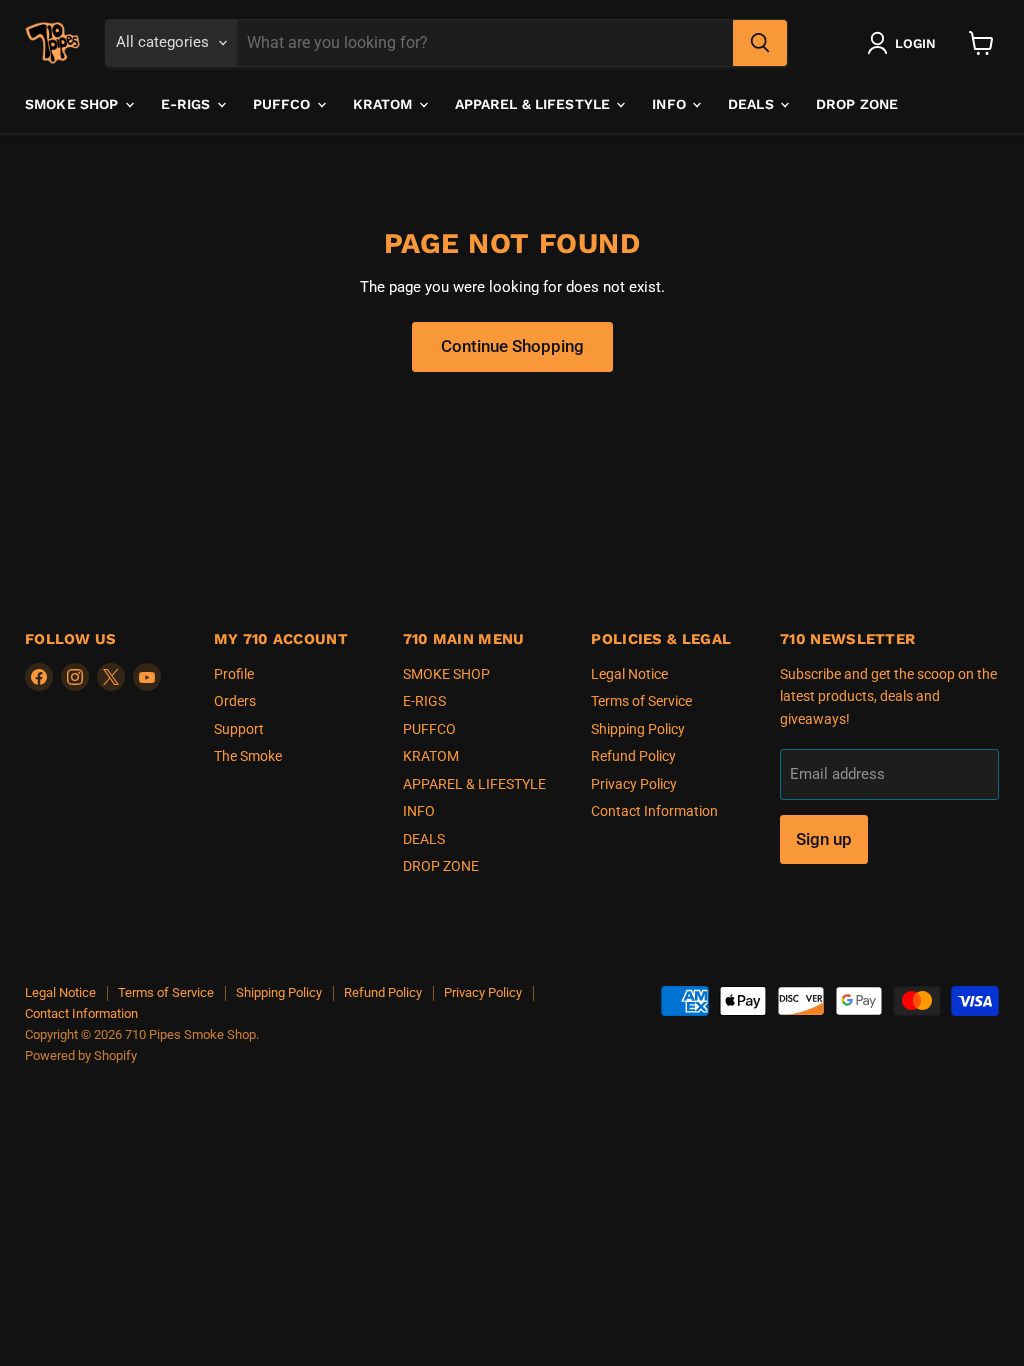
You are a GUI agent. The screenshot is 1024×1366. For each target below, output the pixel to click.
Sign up (824, 839)
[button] (905, 43)
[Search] (760, 43)
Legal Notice (629, 674)
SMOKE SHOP (74, 104)
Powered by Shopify (81, 1055)
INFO (671, 104)
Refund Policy (633, 756)
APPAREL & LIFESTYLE (535, 104)
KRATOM (385, 104)
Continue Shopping (512, 346)
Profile (234, 674)
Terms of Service (641, 701)
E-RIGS (188, 104)
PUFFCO (284, 104)
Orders (235, 701)
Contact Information (654, 811)
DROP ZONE (857, 104)
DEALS (753, 104)
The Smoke (248, 756)
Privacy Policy (634, 784)
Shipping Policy (638, 729)
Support (239, 729)
